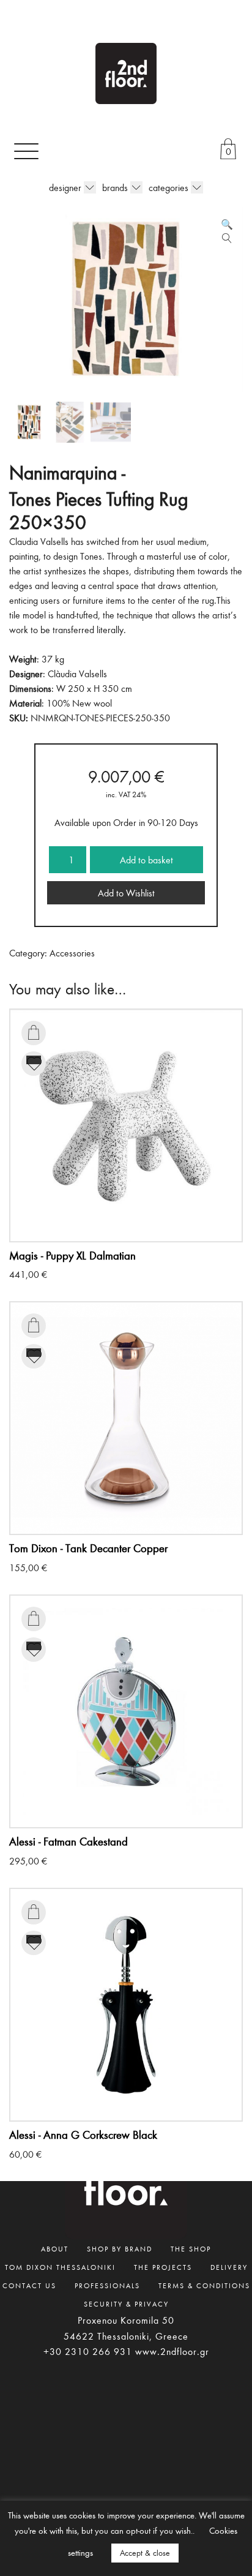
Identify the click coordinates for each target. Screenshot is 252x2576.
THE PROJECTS (163, 2267)
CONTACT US (29, 2285)
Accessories (72, 953)
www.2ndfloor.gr (172, 2351)
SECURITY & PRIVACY (126, 2304)
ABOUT (55, 2248)
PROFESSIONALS (107, 2285)
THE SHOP (191, 2248)
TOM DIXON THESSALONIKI (60, 2267)
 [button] (34, 1032)
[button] (227, 224)
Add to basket (146, 860)
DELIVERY (229, 2267)
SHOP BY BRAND (120, 2248)
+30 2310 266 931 (88, 2351)
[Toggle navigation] (26, 151)
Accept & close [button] (145, 2553)
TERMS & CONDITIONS (204, 2285)
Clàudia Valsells (77, 674)
